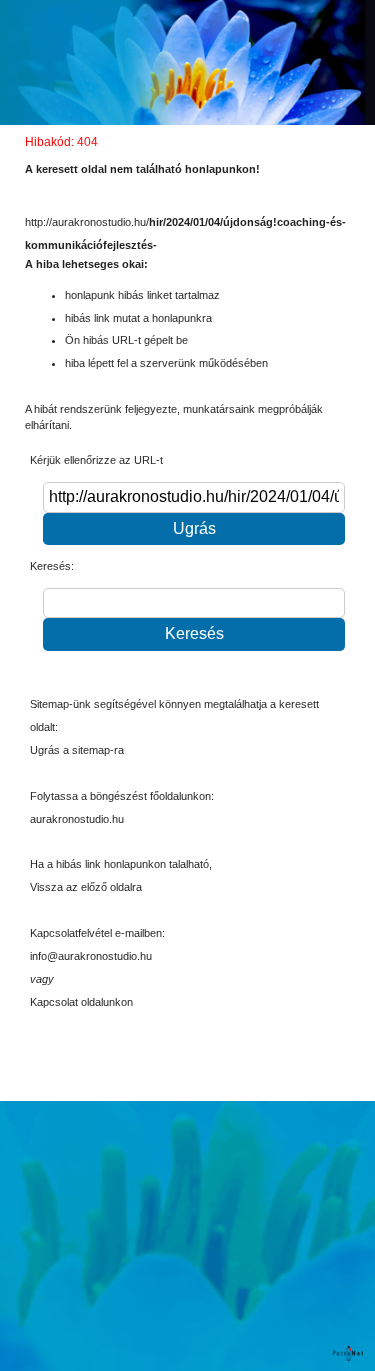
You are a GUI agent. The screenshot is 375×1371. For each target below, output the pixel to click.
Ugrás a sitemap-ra (77, 750)
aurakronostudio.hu (77, 819)
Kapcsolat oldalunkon (81, 1002)
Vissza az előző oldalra (86, 887)
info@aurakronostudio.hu (91, 956)
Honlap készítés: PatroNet (349, 1353)
